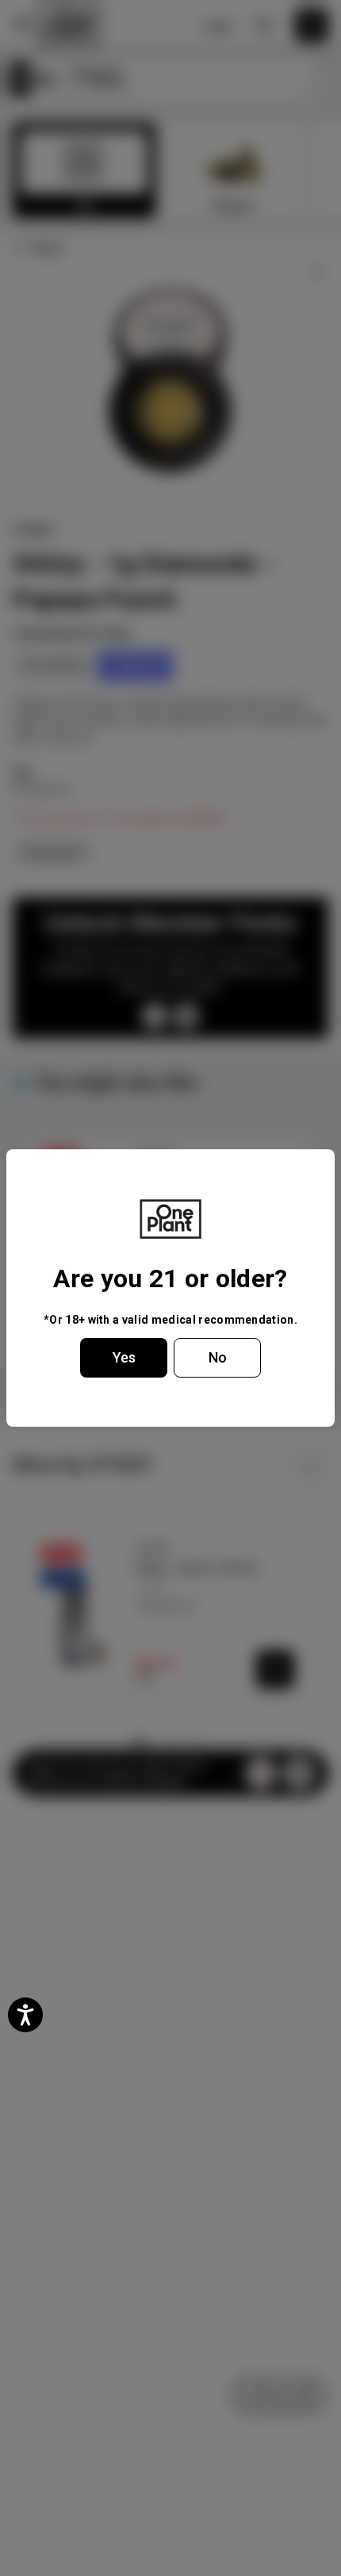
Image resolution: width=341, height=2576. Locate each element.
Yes (124, 1357)
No (218, 1357)
